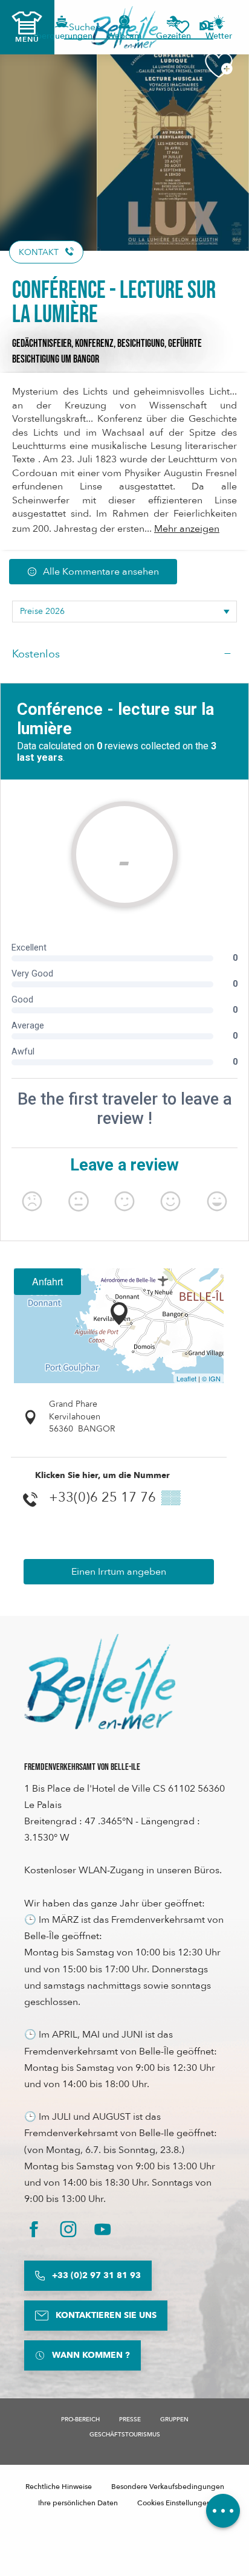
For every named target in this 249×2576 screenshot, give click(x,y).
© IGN (211, 1378)
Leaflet (186, 1378)
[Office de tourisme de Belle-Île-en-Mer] (100, 1682)
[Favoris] (182, 27)
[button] (210, 27)
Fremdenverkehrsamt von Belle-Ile (82, 1767)
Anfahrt (47, 1281)
